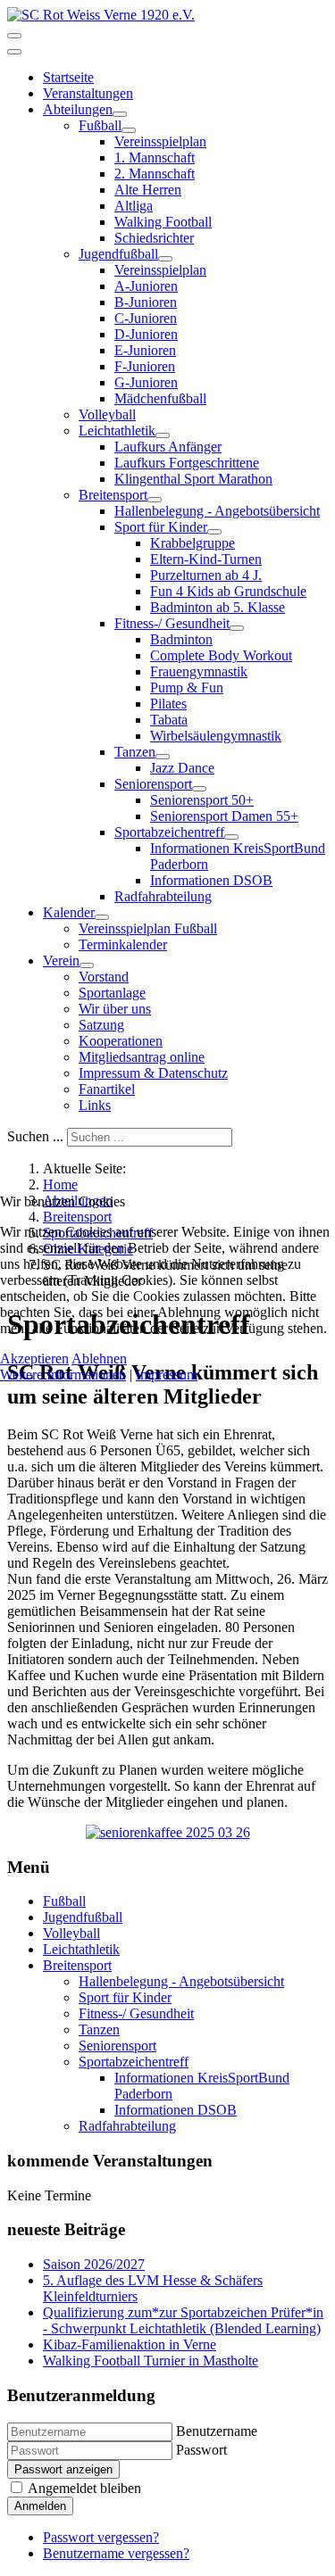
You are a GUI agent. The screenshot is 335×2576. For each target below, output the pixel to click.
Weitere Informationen (63, 1375)
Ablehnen (99, 1358)
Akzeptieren (34, 1358)
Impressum (167, 1375)
